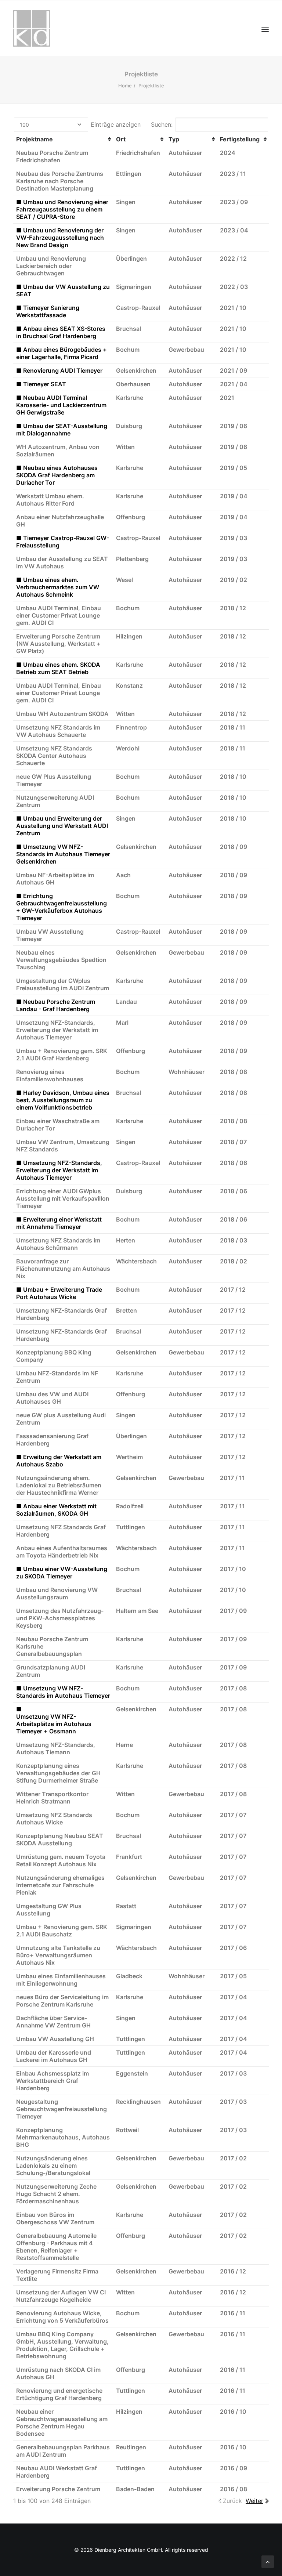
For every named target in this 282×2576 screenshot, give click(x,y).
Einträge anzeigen (115, 124)
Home (125, 86)
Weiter (254, 2501)
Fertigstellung (240, 139)
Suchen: (162, 124)
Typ (174, 139)
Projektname (35, 139)
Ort (121, 139)
